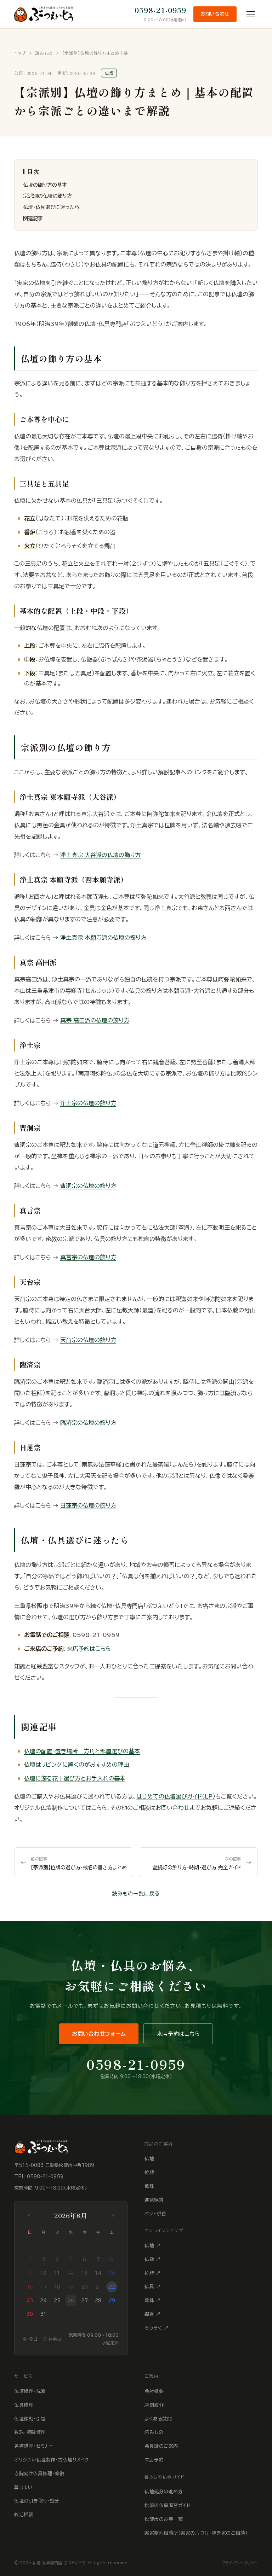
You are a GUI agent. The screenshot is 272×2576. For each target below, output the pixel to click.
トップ (20, 53)
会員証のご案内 (161, 2446)
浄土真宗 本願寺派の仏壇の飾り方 (103, 938)
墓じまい (23, 2487)
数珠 (149, 2186)
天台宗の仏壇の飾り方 (88, 1340)
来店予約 (154, 2460)
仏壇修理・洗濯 (30, 2391)
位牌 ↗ (152, 2273)
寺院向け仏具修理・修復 (39, 2474)
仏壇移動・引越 (30, 2419)
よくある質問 (158, 2419)
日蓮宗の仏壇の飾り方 (88, 1505)
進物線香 (154, 2200)
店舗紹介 (154, 2405)
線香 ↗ (152, 2314)
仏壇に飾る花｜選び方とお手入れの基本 (75, 1778)
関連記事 (33, 218)
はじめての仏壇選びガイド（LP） (176, 1796)
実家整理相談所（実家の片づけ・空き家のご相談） (196, 2533)
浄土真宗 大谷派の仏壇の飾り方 (100, 855)
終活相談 (24, 2515)
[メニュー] (251, 14)
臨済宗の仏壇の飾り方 (88, 1423)
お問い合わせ (215, 14)
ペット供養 (155, 2214)
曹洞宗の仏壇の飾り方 (88, 1186)
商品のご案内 (159, 2144)
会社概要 (154, 2391)
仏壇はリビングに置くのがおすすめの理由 (76, 1765)
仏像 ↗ (152, 2259)
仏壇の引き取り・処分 (37, 2501)
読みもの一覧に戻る (136, 1894)
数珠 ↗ (152, 2300)
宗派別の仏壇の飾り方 (47, 196)
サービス (24, 2376)
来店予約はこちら (89, 1649)
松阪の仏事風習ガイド (168, 2505)
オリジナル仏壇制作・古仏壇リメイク (52, 2460)
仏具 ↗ (152, 2287)
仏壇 (149, 2159)
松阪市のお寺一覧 (164, 2519)
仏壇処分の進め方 (164, 2492)
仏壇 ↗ (152, 2246)
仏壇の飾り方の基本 (45, 185)
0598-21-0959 (160, 10)
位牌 (149, 2172)
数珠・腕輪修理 (30, 2432)
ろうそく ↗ (156, 2328)
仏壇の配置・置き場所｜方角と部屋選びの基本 (82, 1751)
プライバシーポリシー (240, 2563)
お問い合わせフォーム (99, 2034)
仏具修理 (24, 2405)
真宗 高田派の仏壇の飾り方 (95, 1020)
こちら (99, 1808)
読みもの (44, 53)
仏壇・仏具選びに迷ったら (51, 207)
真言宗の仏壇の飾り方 (88, 1257)
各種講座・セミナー (34, 2446)
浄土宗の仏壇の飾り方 (88, 1103)
